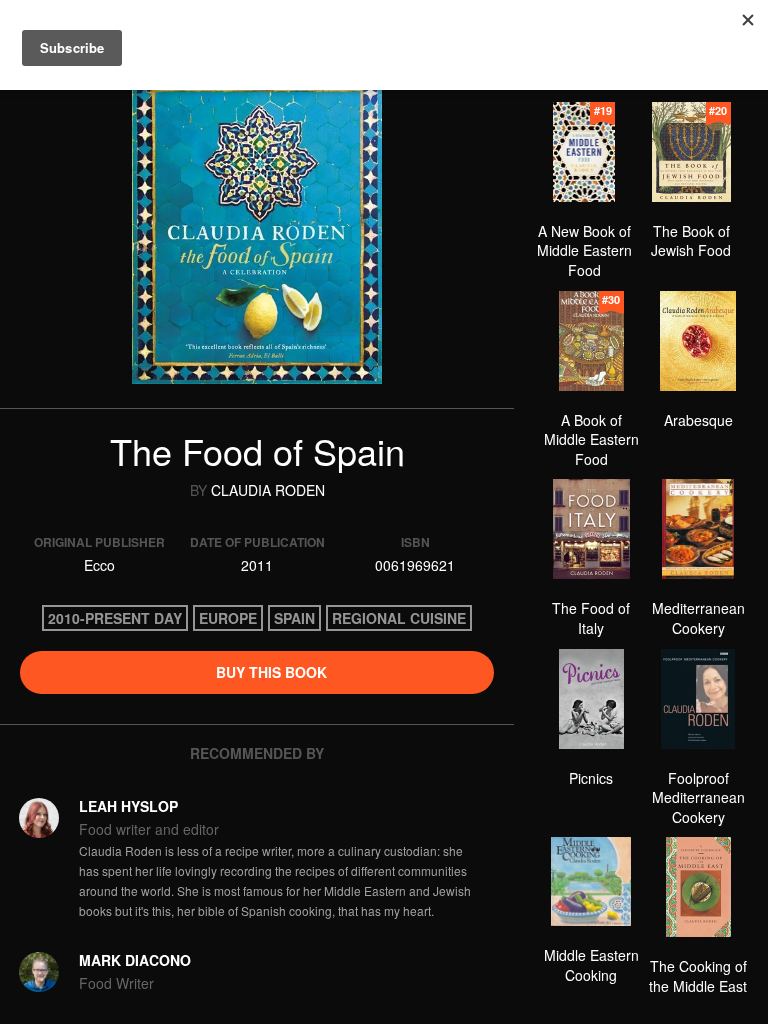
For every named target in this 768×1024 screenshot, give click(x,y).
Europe (228, 618)
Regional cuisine (399, 618)
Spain (294, 618)
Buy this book (269, 672)
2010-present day (115, 618)
